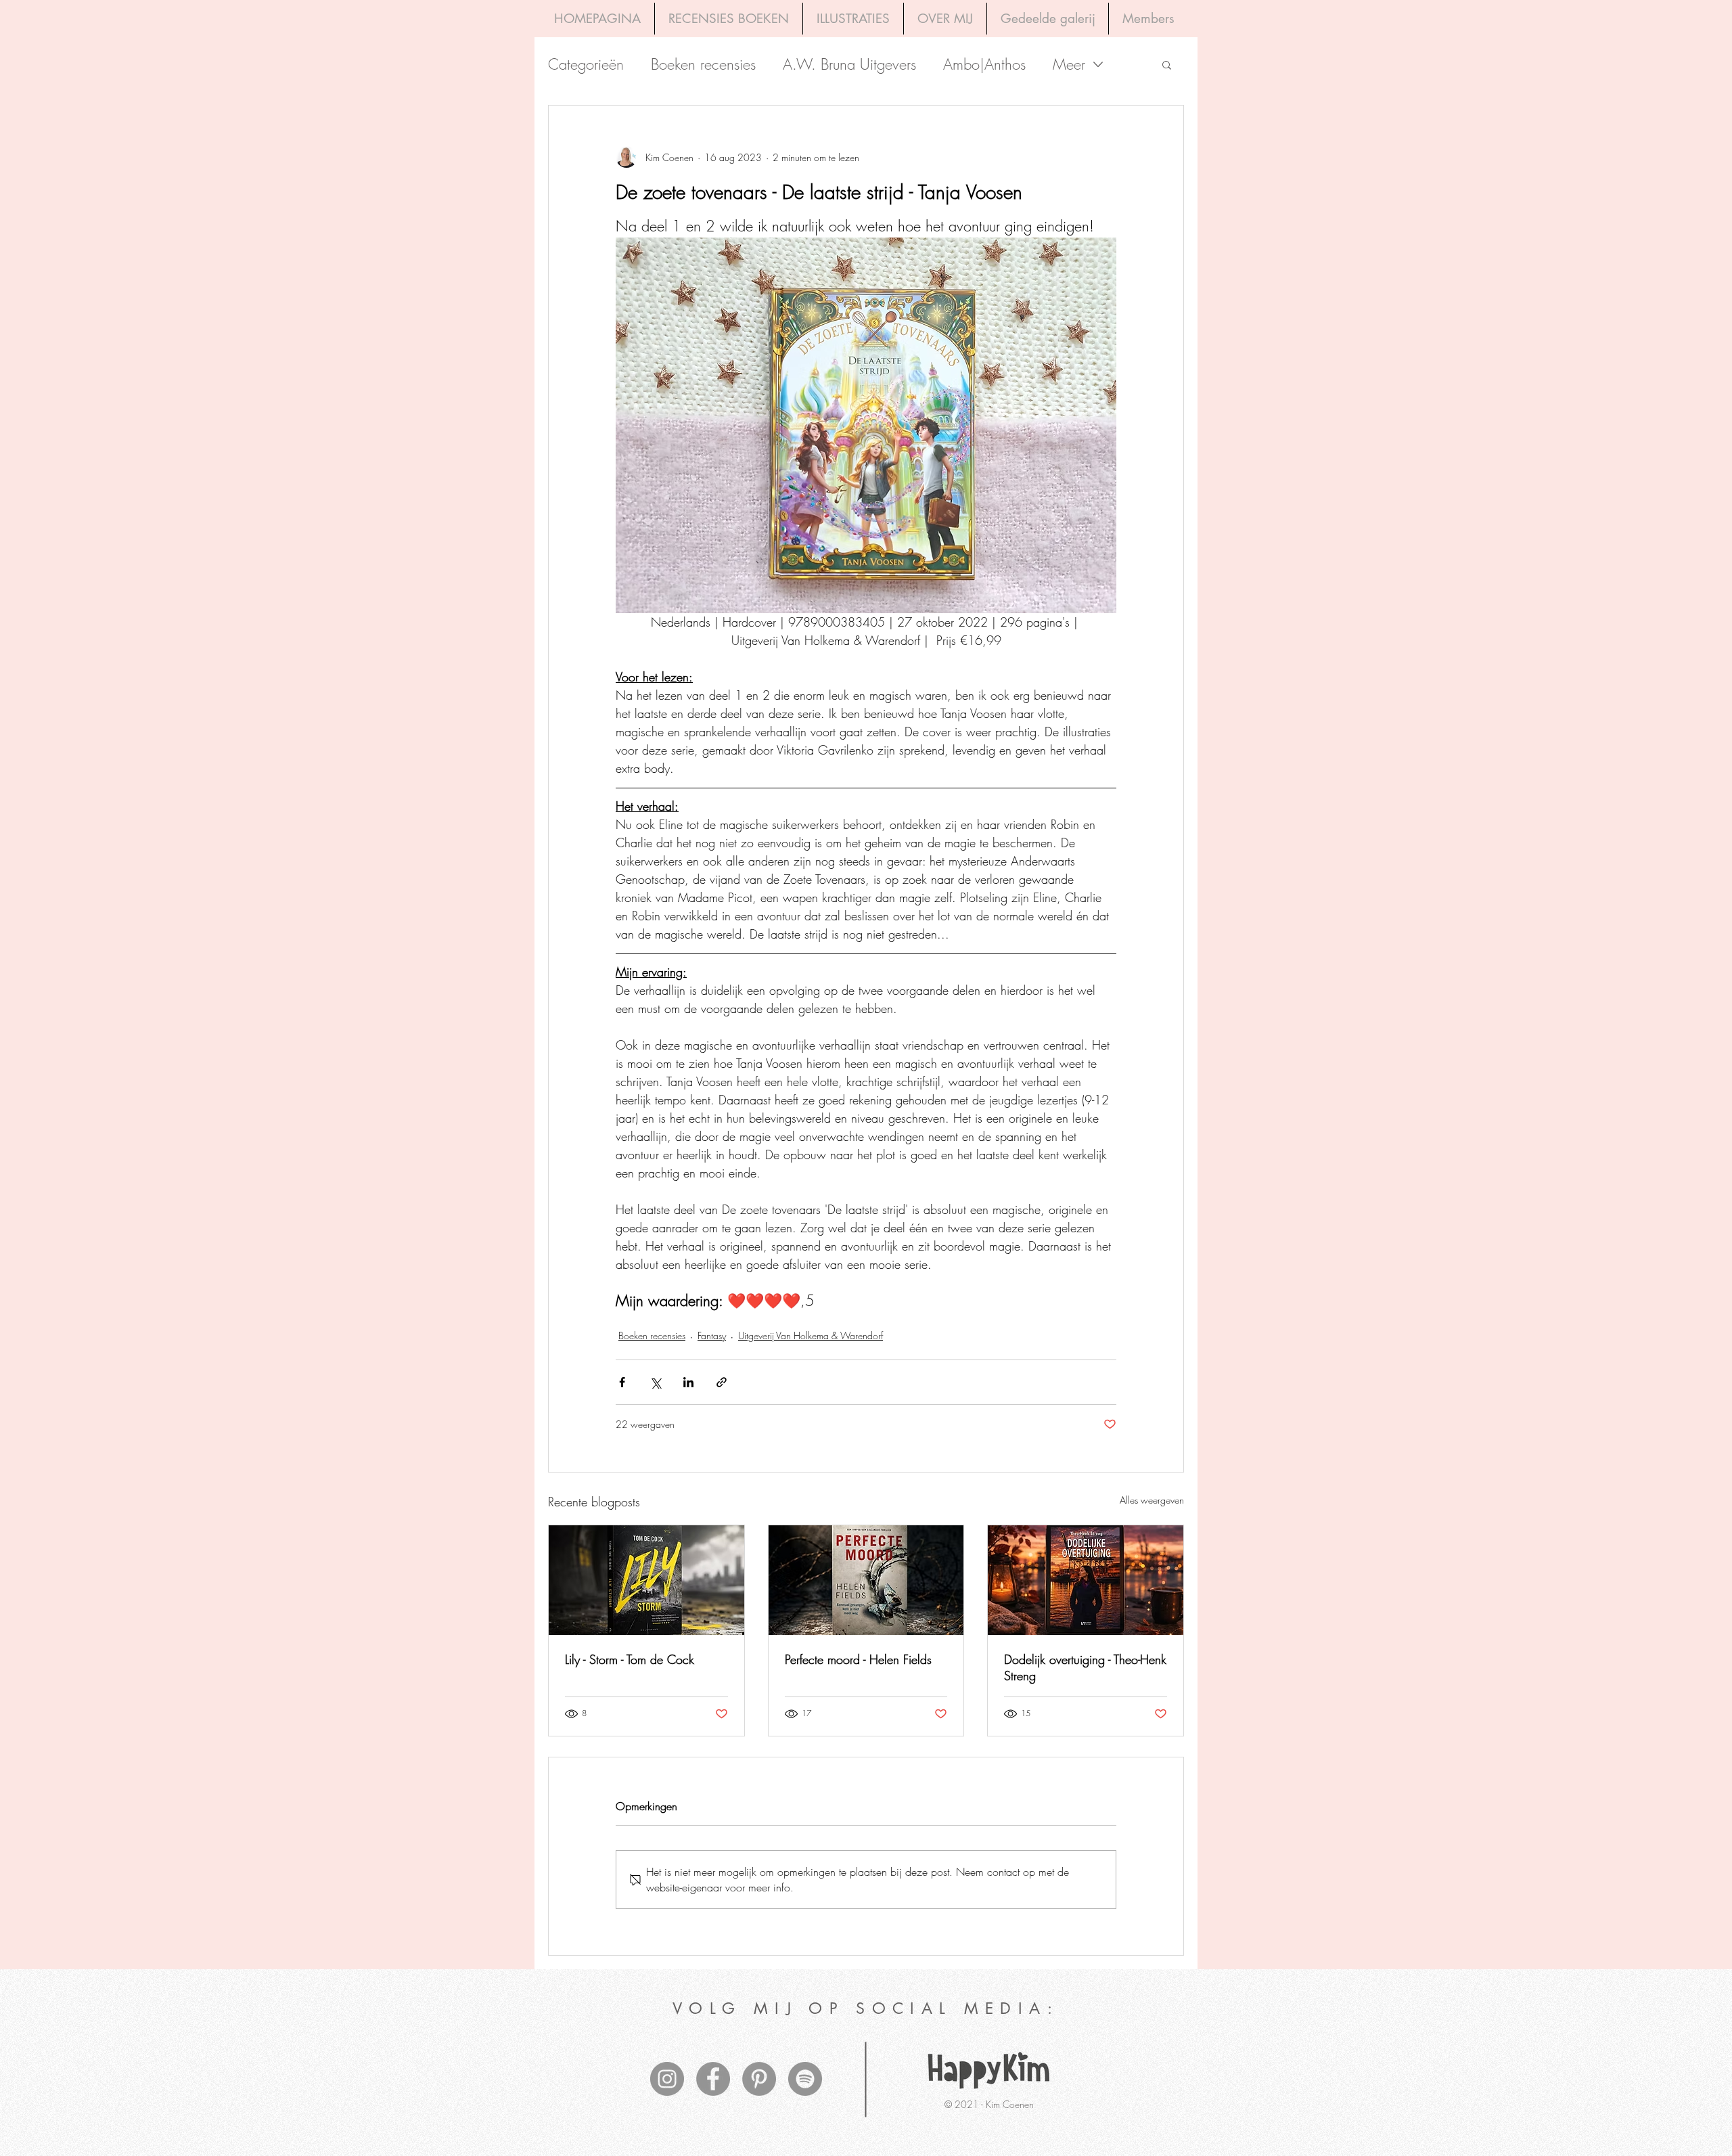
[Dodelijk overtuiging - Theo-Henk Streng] (1086, 1580)
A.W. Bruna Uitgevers (849, 65)
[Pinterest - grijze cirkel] (759, 2079)
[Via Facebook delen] (622, 1382)
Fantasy (712, 1335)
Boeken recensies (703, 65)
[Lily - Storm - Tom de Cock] (646, 1580)
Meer (1069, 65)
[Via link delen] (722, 1382)
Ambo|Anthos (984, 65)
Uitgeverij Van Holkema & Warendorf (811, 1335)
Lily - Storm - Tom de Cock (630, 1659)
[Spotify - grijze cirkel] (805, 2079)
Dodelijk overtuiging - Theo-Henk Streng (1085, 1667)
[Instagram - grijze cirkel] (667, 2079)
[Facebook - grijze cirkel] (713, 2079)
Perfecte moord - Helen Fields (858, 1659)
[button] (1167, 64)
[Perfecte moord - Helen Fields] (866, 1580)
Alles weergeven (1152, 1500)
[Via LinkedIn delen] (688, 1382)
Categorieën (586, 65)
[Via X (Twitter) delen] (655, 1382)
